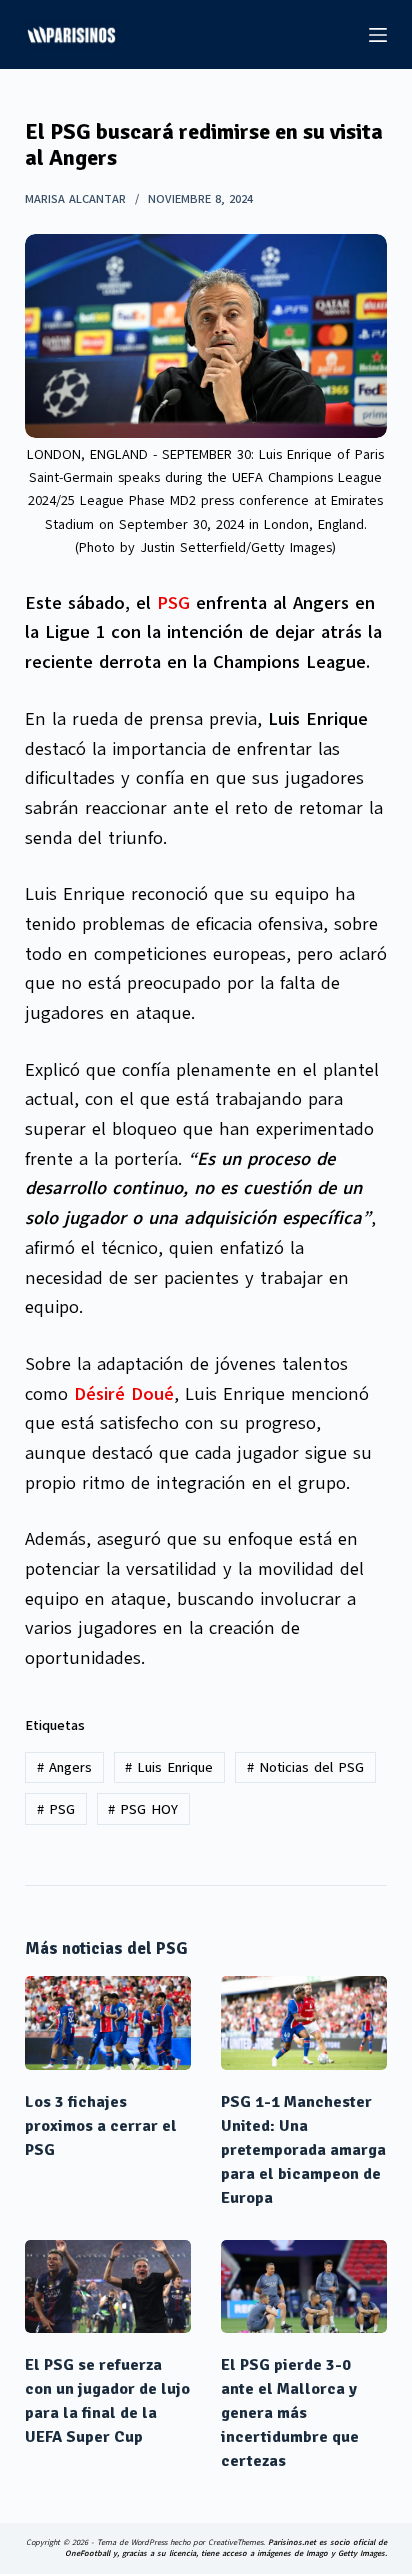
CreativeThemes (235, 2542)
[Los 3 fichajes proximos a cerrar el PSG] (108, 2023)
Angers (64, 1767)
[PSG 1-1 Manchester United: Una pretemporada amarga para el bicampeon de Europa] (304, 2023)
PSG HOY (143, 1809)
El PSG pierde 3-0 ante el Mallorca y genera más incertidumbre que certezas (290, 2413)
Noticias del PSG (305, 1767)
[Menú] (378, 35)
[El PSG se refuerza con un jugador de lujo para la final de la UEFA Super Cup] (108, 2287)
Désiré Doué (124, 1394)
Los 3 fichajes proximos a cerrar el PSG (101, 2126)
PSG (173, 603)
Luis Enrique (169, 1767)
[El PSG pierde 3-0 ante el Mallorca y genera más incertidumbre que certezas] (304, 2287)
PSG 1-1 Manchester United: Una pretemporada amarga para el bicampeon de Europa (303, 2150)
